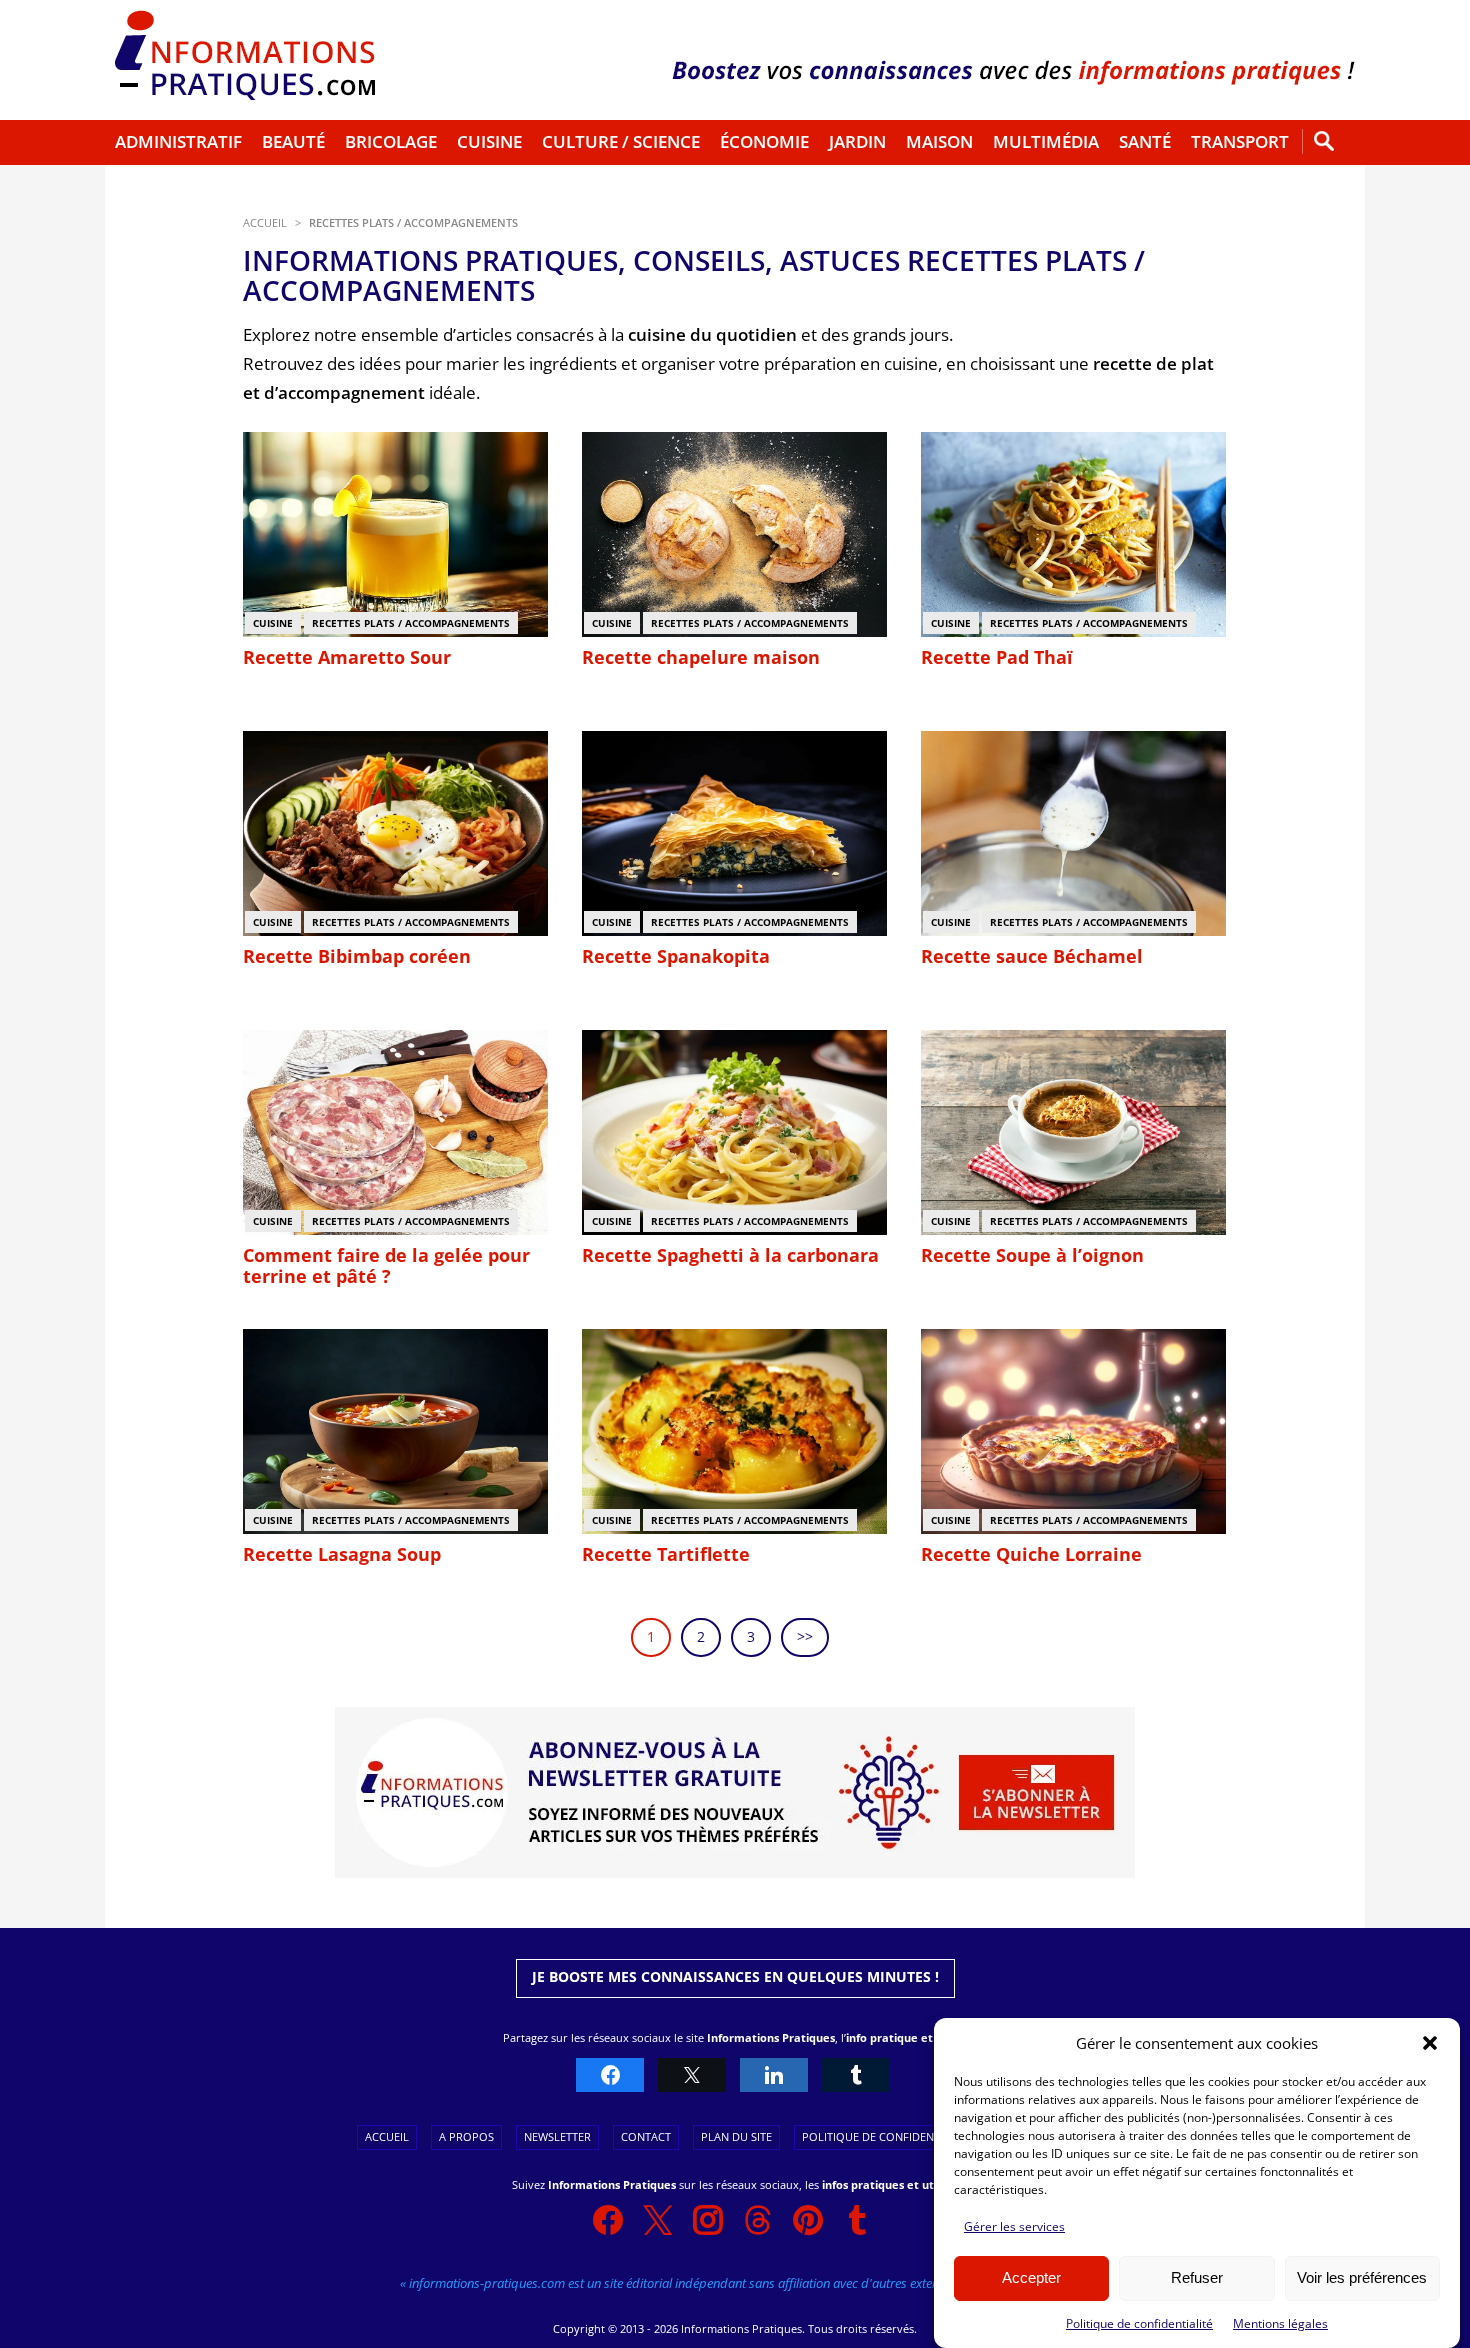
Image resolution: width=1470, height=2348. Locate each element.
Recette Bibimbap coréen (357, 956)
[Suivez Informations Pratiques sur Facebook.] (608, 2220)
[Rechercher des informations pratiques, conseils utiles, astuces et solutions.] (1324, 142)
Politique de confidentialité (1139, 2323)
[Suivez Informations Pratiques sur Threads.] (758, 2220)
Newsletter (557, 2136)
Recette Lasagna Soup (342, 1554)
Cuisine (489, 141)
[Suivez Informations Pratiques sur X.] (658, 2220)
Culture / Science (621, 141)
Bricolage (391, 141)
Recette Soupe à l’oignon (1032, 1255)
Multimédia (1046, 141)
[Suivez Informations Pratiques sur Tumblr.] (858, 2220)
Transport (1240, 141)
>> (805, 1636)
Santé (1145, 141)
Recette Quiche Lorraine (1031, 1554)
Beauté (293, 141)
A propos (466, 2136)
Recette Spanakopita (676, 956)
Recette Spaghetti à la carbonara (730, 1255)
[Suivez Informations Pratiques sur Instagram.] (708, 2220)
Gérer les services (1014, 2226)
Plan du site (736, 2136)
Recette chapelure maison (701, 657)
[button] (1430, 2043)
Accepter (1031, 2278)
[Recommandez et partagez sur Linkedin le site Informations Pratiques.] (774, 2076)
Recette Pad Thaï (997, 657)
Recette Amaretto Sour (347, 657)
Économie (764, 141)
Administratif (178, 141)
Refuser (1197, 2278)
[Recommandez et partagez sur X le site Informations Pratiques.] (692, 2076)
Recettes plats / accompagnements (411, 623)
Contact (646, 2136)
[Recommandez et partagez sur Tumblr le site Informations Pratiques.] (856, 2076)
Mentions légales (1280, 2323)
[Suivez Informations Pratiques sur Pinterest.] (808, 2220)
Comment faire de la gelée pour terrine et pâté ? (386, 1265)
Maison (939, 141)
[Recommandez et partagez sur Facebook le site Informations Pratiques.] (610, 2076)
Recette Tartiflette (666, 1554)
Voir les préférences (1362, 2278)
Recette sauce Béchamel (1032, 956)
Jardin (857, 141)
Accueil (387, 2136)
